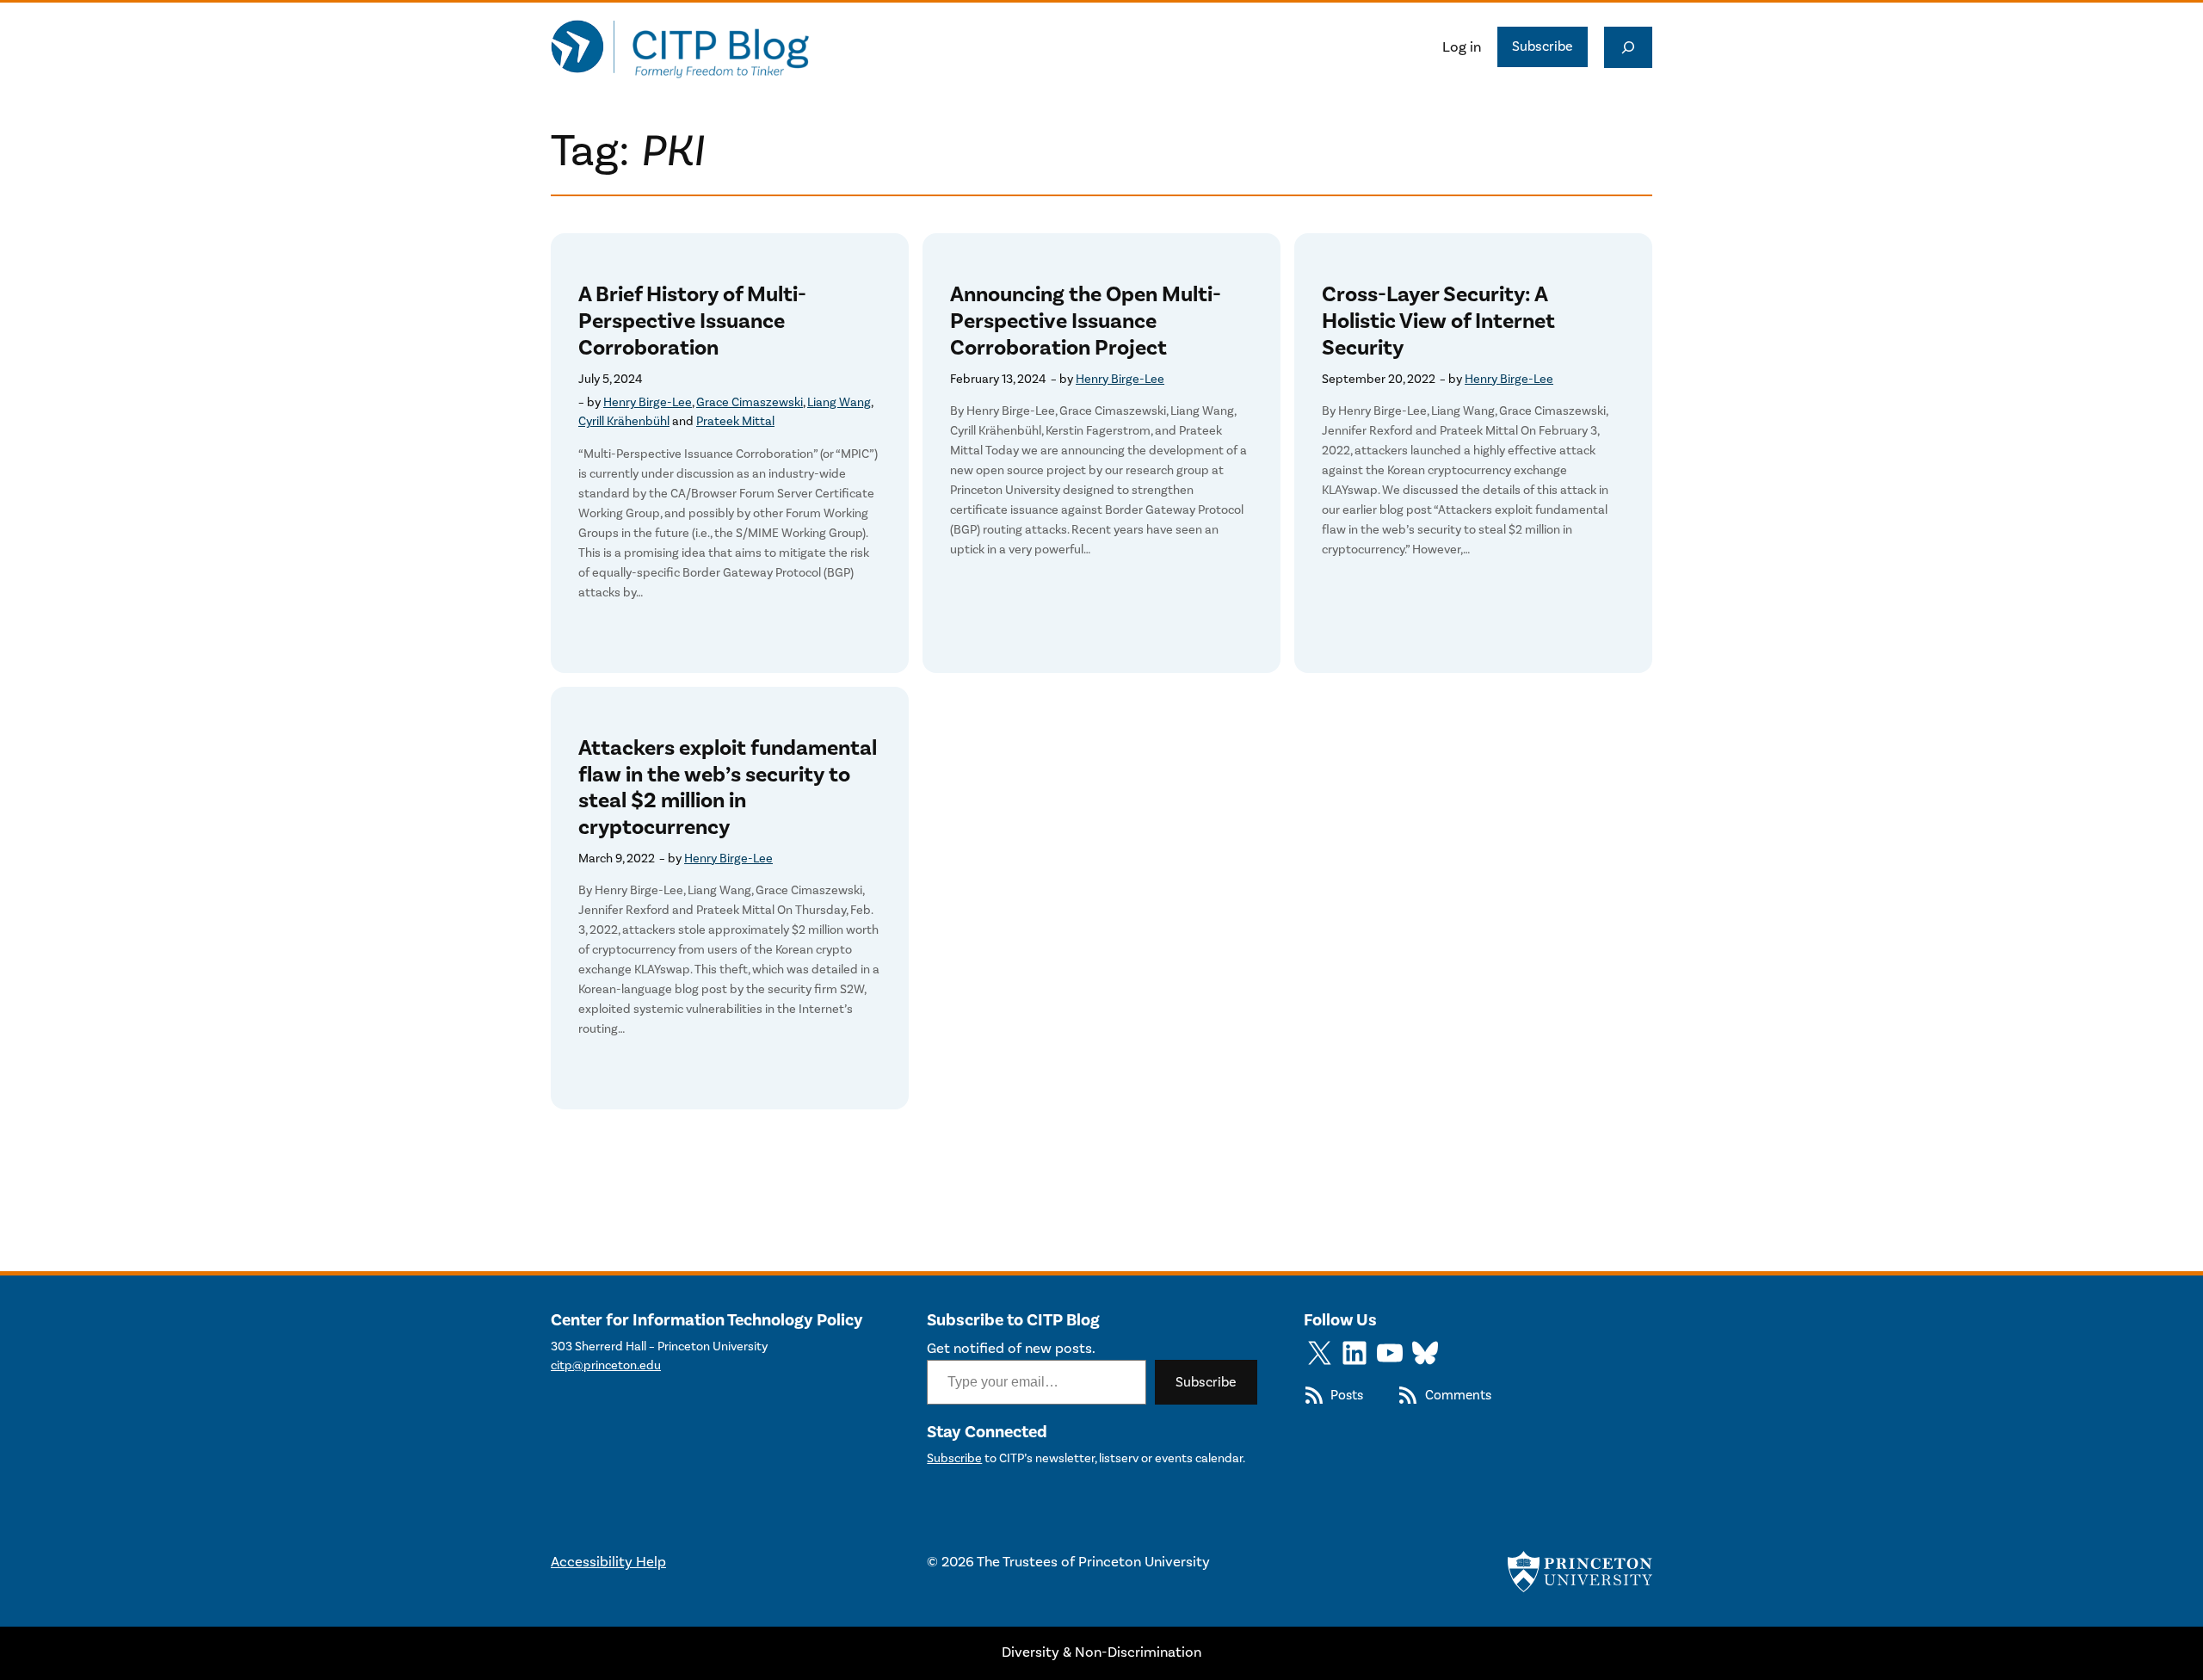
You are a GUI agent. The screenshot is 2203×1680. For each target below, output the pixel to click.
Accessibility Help (608, 1562)
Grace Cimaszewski (750, 402)
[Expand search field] (1628, 47)
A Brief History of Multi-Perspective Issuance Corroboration (692, 321)
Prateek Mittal (735, 421)
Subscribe (1543, 46)
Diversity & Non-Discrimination (1101, 1652)
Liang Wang (839, 402)
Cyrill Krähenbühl (624, 421)
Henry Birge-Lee (648, 402)
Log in (1462, 47)
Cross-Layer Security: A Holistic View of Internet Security (1438, 321)
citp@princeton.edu (606, 1365)
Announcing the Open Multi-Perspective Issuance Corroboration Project (1086, 321)
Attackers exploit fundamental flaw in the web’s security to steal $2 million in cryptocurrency (728, 788)
